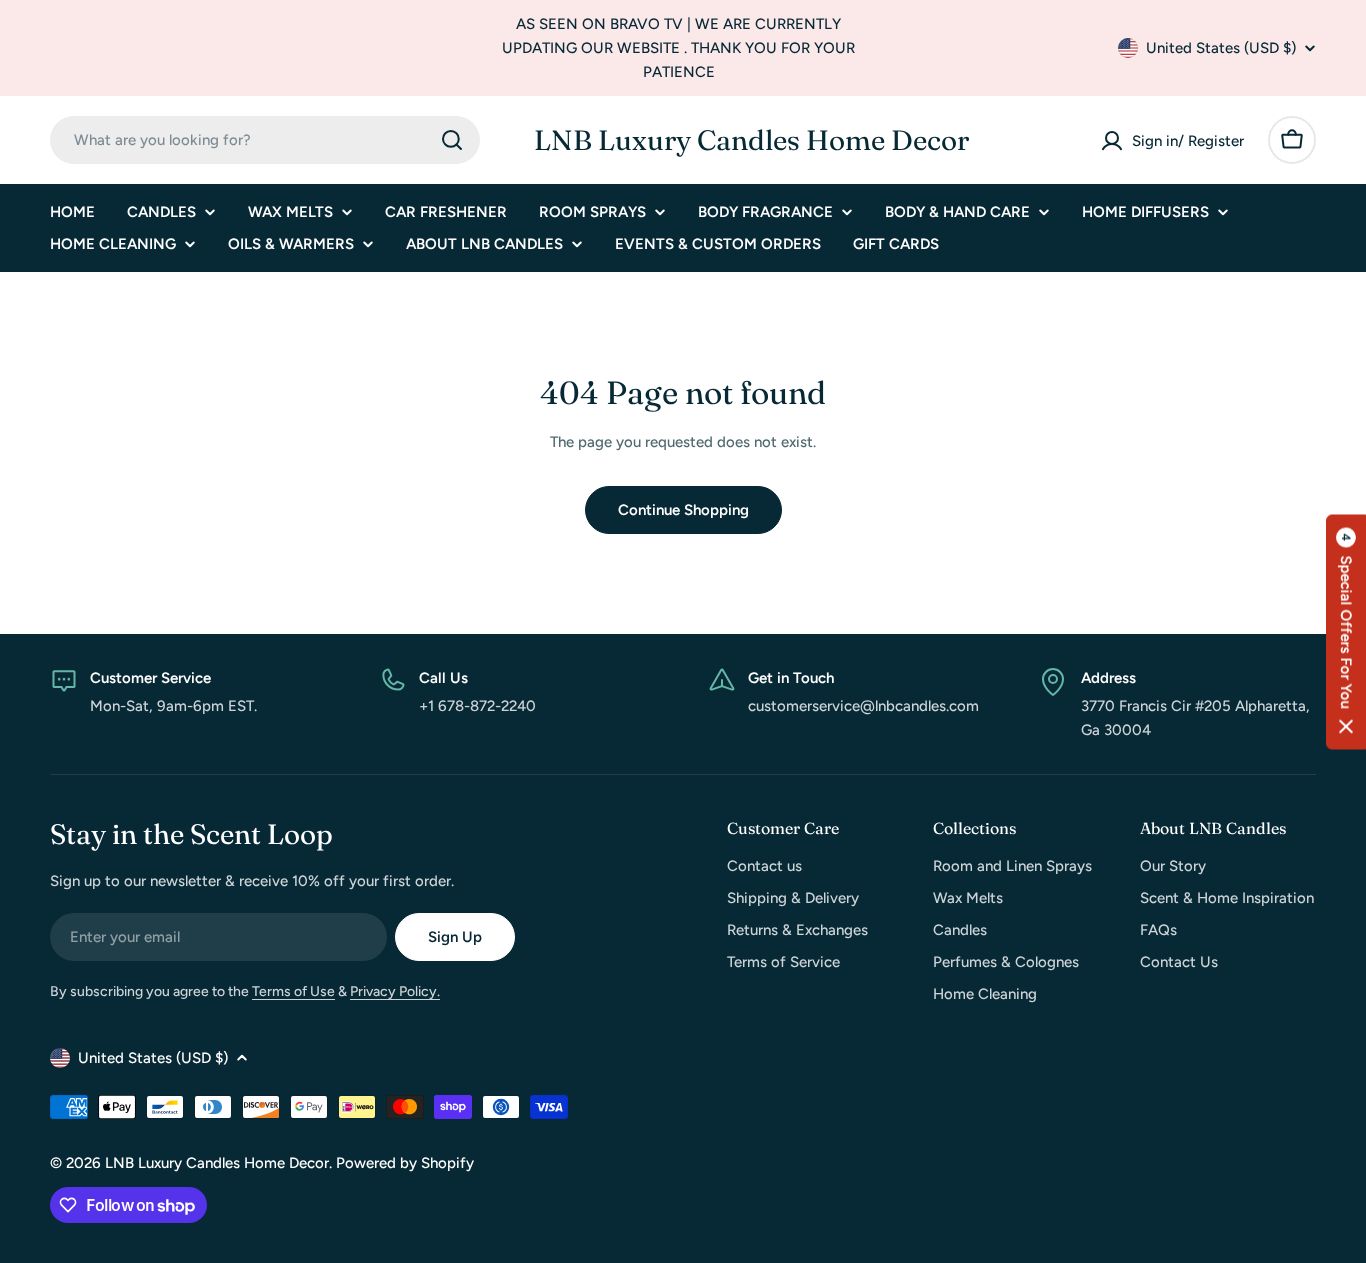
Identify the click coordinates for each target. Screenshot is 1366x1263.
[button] (1346, 631)
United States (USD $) (1221, 48)
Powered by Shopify (405, 1163)
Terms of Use (293, 991)
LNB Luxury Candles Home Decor (751, 140)
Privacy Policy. (395, 991)
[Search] (452, 140)
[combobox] (265, 140)
